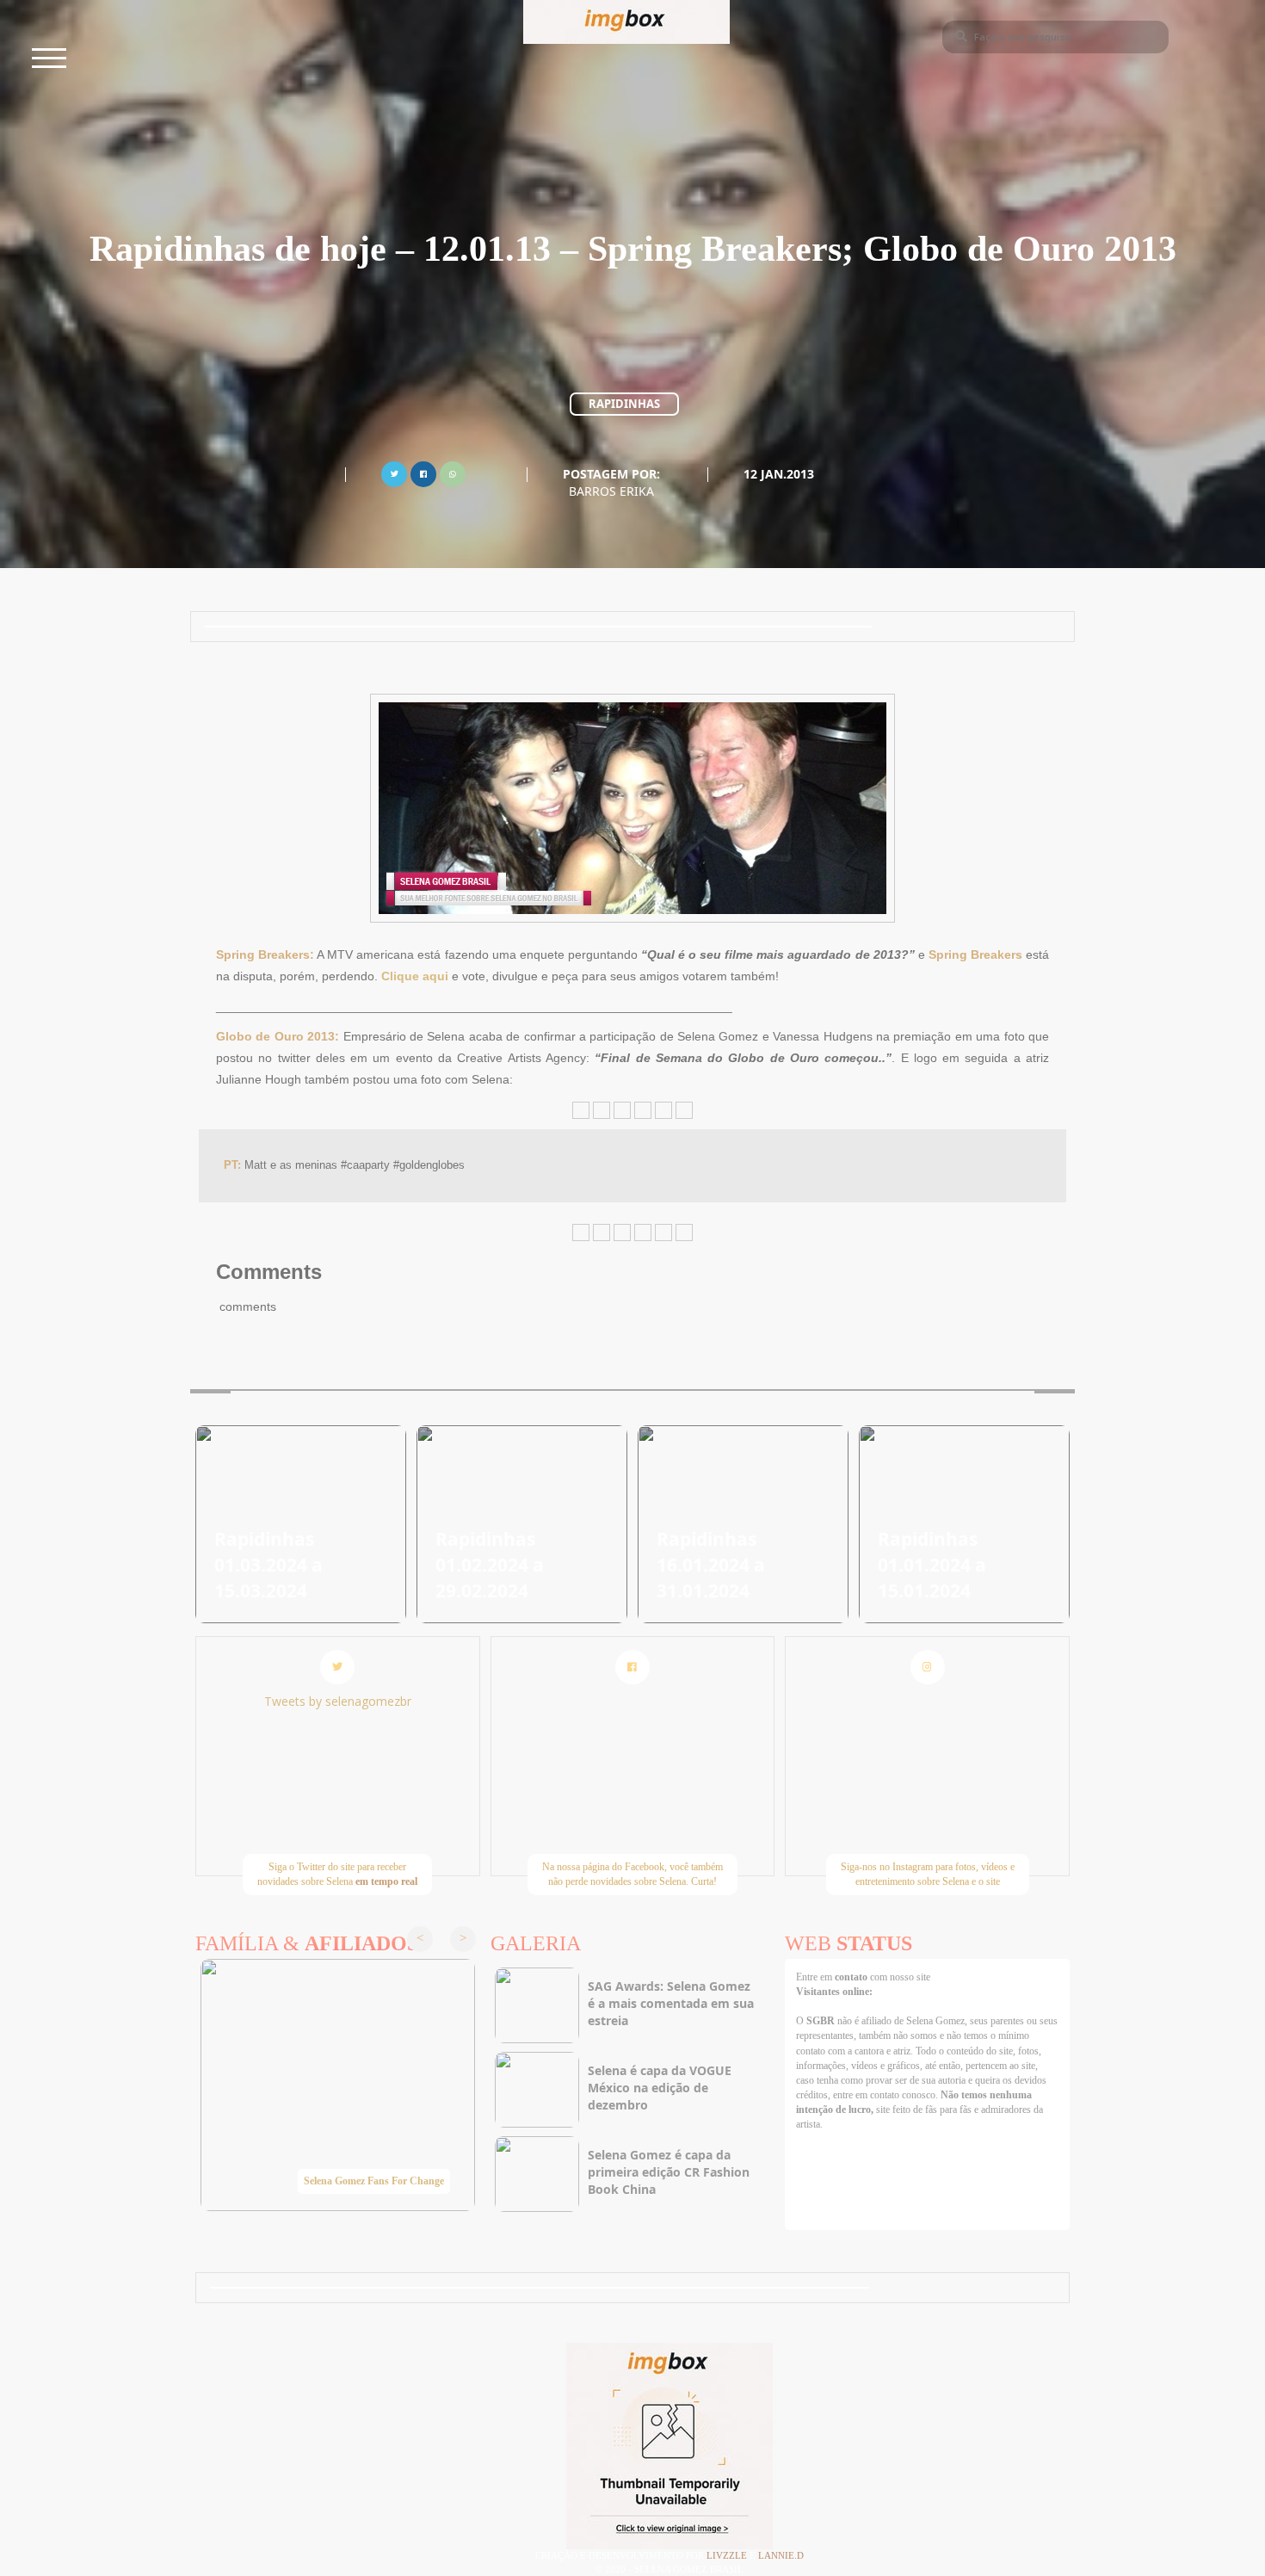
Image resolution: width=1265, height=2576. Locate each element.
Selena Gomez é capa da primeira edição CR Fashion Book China (669, 2172)
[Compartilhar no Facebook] (423, 472)
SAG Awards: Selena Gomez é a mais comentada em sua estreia (671, 2003)
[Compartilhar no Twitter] (394, 472)
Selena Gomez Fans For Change (374, 2181)
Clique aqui (415, 976)
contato (852, 1977)
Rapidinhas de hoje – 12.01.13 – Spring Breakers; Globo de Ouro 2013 (633, 249)
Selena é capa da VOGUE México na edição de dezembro (660, 2088)
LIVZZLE (728, 2555)
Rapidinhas (624, 404)
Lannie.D (781, 2555)
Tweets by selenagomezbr (338, 1701)
